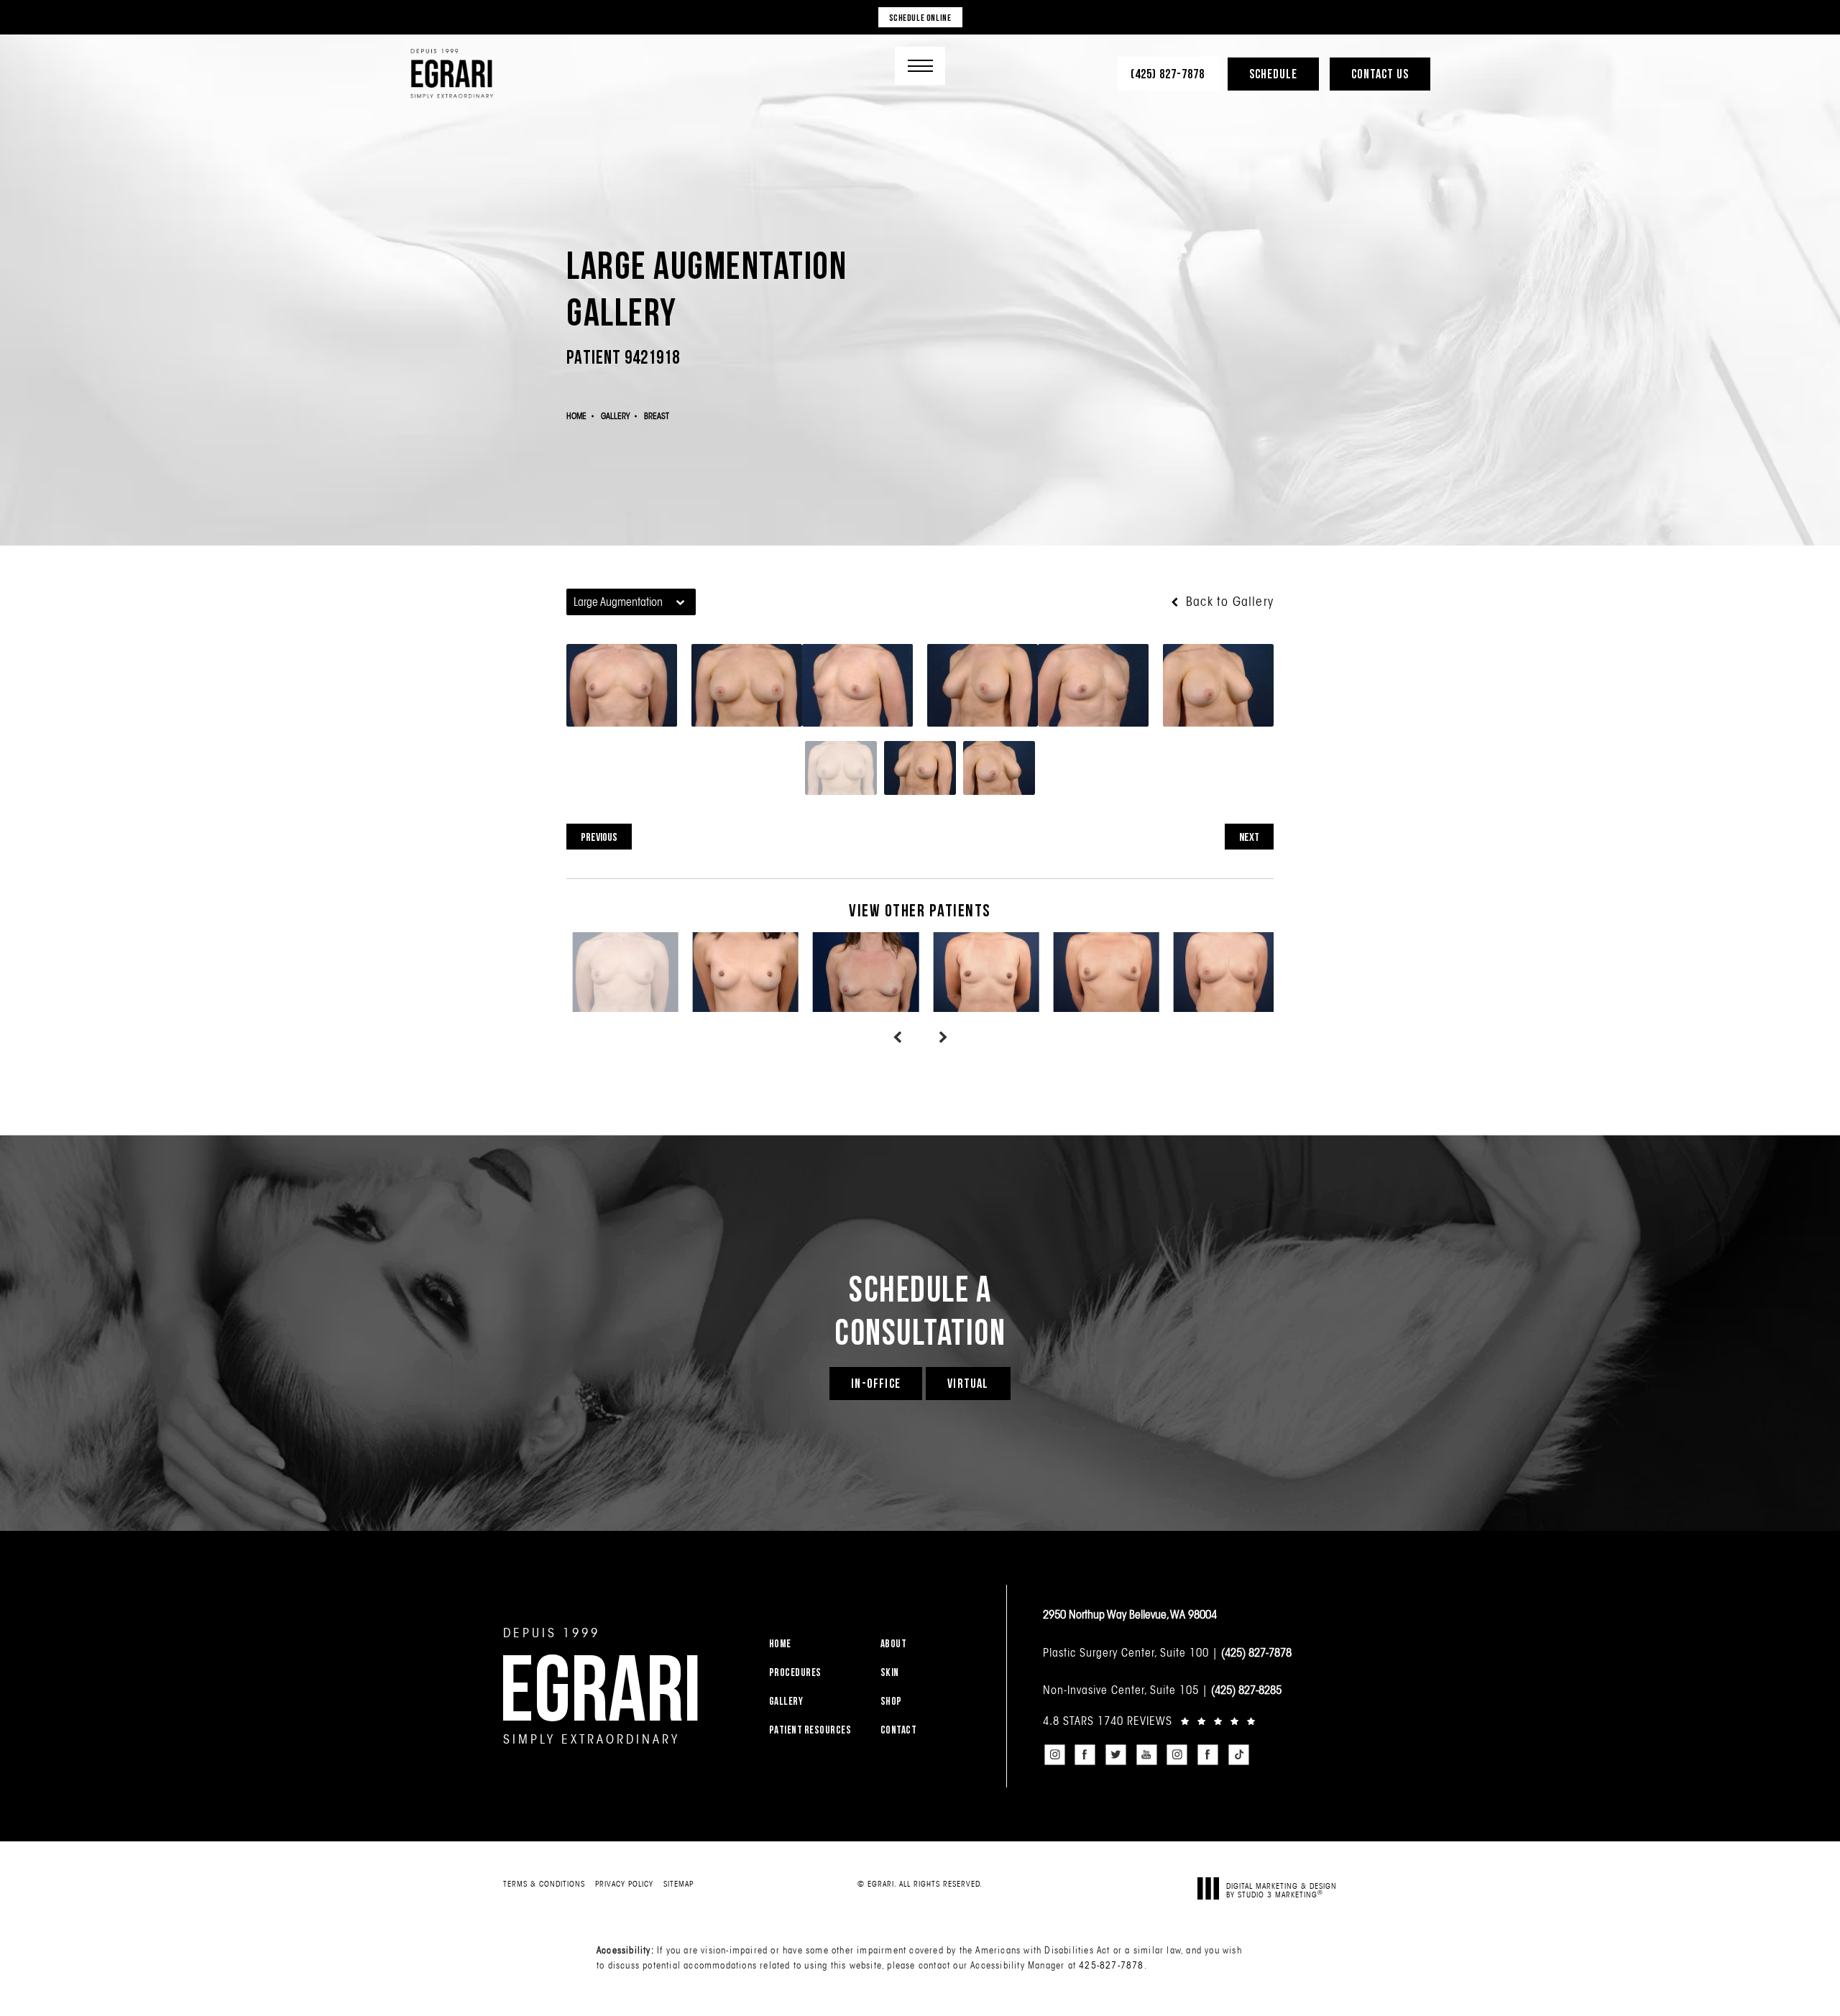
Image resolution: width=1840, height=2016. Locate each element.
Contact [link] (899, 1730)
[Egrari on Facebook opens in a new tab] (1085, 1754)
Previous (599, 837)
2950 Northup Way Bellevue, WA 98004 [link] (1130, 1614)
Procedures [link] (795, 1672)
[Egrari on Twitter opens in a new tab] (1115, 1754)
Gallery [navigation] (615, 416)
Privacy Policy (624, 1884)
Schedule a (920, 1310)
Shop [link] (891, 1701)
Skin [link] (890, 1672)
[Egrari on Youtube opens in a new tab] (1146, 1754)
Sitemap (678, 1884)
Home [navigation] (576, 416)
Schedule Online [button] (920, 17)
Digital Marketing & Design (1282, 1890)
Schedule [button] (1273, 74)
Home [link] (780, 1643)
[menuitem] (816, 1643)
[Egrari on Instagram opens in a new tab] (1054, 1754)
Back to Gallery (1228, 602)
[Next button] (943, 1038)
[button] (920, 66)
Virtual (968, 1383)
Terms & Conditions (544, 1884)
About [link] (894, 1643)
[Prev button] (897, 1038)
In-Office (876, 1383)
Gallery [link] (786, 1701)
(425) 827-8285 (1246, 1690)
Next (1249, 837)
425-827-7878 (1111, 1965)
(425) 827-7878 (1256, 1652)
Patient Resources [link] (810, 1730)
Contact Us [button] (1380, 74)
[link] (1169, 74)
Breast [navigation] (657, 416)
